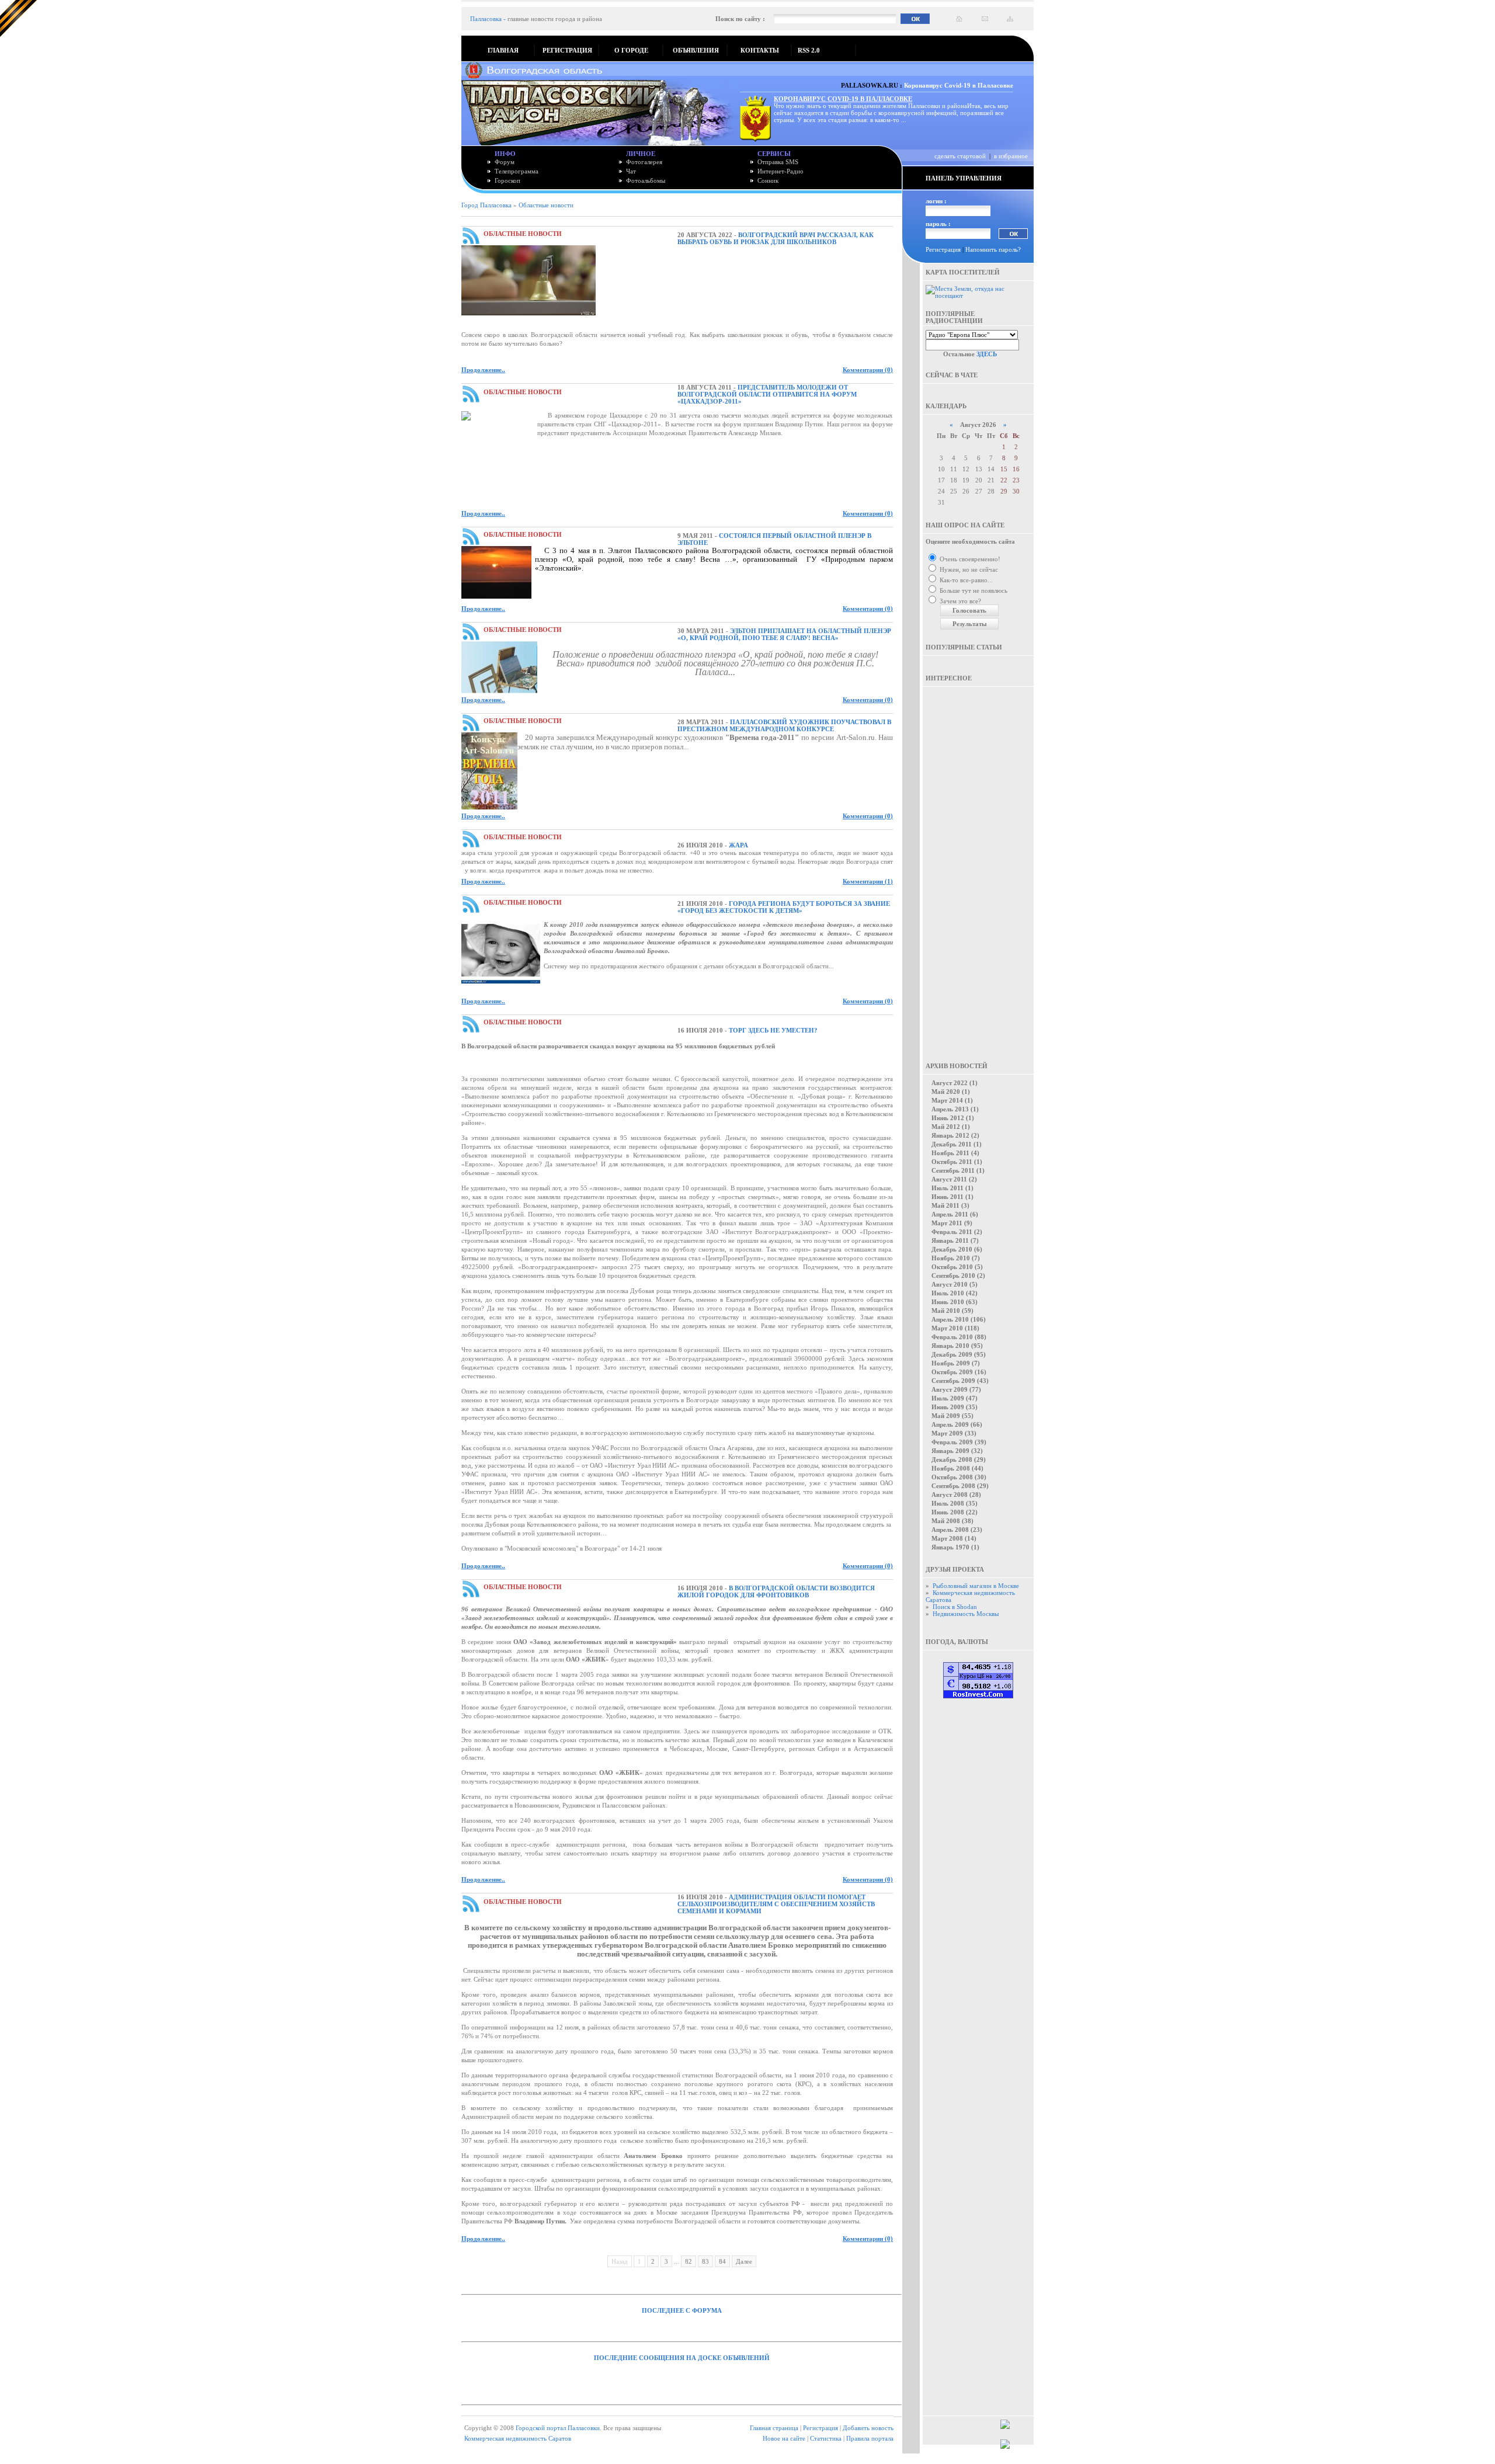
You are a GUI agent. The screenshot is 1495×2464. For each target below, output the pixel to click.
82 (689, 2261)
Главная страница (774, 2428)
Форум (505, 162)
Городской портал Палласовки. (559, 2428)
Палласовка (486, 19)
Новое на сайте (784, 2438)
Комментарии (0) (868, 370)
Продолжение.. (483, 370)
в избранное (1011, 156)
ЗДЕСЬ (987, 354)
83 (705, 2261)
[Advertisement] (978, 866)
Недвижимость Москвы (966, 1614)
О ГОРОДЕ (631, 50)
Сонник (768, 180)
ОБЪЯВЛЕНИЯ (696, 50)
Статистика (826, 2438)
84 (722, 2261)
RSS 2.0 (809, 50)
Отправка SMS (778, 162)
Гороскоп (507, 180)
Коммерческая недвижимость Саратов (518, 2438)
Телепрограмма (517, 171)
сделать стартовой (960, 156)
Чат (631, 171)
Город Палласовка (486, 205)
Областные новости (546, 205)
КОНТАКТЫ (760, 50)
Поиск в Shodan (955, 1607)
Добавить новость (868, 2428)
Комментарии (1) (868, 881)
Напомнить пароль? (993, 249)
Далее (744, 2261)
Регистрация (943, 249)
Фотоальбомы (646, 180)
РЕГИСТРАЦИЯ (567, 50)
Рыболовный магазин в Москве (976, 1586)
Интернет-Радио (780, 171)
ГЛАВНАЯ (503, 50)
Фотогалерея (644, 162)
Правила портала (870, 2438)
